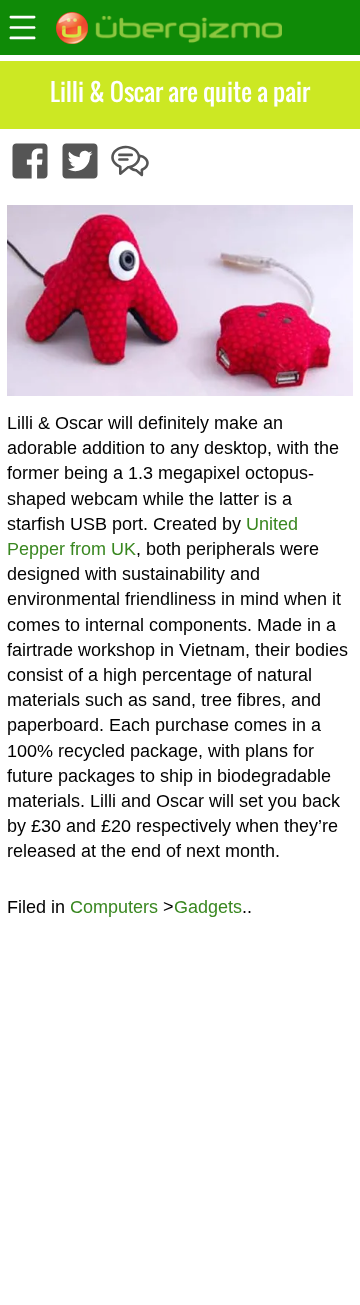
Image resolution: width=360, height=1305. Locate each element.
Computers (114, 907)
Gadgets (208, 907)
